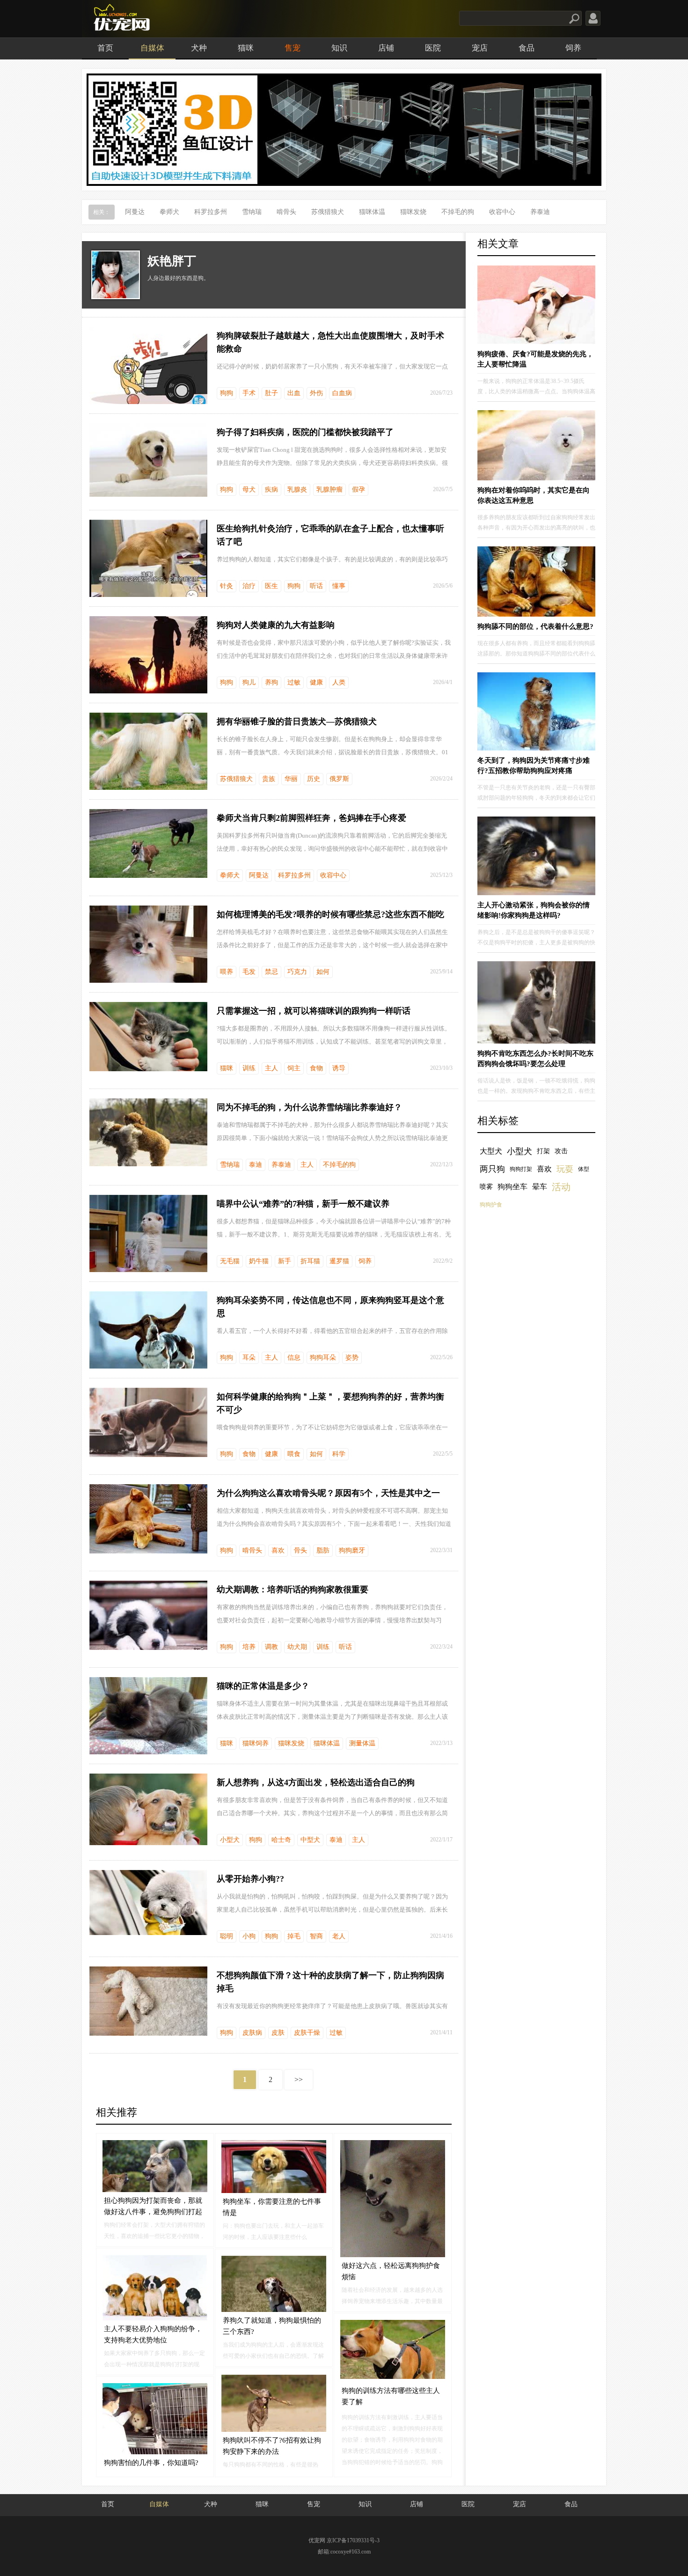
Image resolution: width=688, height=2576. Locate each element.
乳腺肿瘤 (329, 489)
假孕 (359, 489)
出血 (294, 393)
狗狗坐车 (512, 1187)
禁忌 (271, 972)
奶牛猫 (259, 1261)
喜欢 (278, 1550)
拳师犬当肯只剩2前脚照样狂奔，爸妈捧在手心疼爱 (311, 818)
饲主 (294, 1068)
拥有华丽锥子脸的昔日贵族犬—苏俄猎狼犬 (297, 721)
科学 (339, 1454)
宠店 (480, 48)
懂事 (339, 586)
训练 (249, 1068)
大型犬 (491, 1151)
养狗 (271, 682)
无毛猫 (230, 1261)
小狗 (249, 1936)
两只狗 (492, 1169)
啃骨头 (286, 212)
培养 (249, 1647)
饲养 (573, 48)
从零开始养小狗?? (250, 1879)
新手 (285, 1261)
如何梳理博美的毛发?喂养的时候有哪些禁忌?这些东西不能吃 (330, 914)
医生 (271, 586)
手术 (249, 393)
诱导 (339, 1068)
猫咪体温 (372, 212)
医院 (433, 48)
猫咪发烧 (413, 212)
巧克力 (297, 972)
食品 (527, 48)
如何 (323, 972)
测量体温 (362, 1743)
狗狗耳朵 (323, 1358)
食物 (316, 1068)
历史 (314, 779)
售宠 (293, 48)
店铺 (386, 48)
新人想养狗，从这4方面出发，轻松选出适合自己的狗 (316, 1782)
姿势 (352, 1358)
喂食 (294, 1454)
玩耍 (565, 1169)
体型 (584, 1169)
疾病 (271, 489)
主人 (271, 1068)
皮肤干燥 (307, 2033)
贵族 (269, 779)
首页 (105, 48)
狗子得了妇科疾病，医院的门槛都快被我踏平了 (305, 432)
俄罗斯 (339, 779)
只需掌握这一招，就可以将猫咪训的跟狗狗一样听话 (314, 1011)
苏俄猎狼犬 (328, 212)
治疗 (249, 586)
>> (299, 2079)
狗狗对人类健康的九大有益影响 (276, 625)
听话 (316, 586)
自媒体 (152, 48)
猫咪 (246, 48)
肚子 (271, 393)
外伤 (316, 393)
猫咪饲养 (256, 1743)
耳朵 (249, 1358)
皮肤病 (252, 2033)
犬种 (199, 48)
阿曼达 (135, 212)
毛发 (249, 972)
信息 (294, 1358)
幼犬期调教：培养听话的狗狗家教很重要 (293, 1590)
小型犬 (230, 1840)
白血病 (342, 393)
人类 (339, 682)
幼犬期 (297, 1647)
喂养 (227, 972)
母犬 (249, 489)
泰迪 (256, 1165)
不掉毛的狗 (458, 212)
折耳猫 (310, 1261)
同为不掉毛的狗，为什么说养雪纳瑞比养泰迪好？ (309, 1107)
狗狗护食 (491, 1205)
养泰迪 (540, 212)
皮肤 (278, 2033)
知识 (339, 48)
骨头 (300, 1550)
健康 (316, 682)
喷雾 (486, 1187)
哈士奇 (281, 1840)
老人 (339, 1936)
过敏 (294, 682)
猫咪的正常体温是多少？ (263, 1686)
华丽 (291, 779)
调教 (271, 1647)
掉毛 (294, 1936)
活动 (561, 1187)
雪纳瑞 (252, 212)
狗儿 (249, 682)
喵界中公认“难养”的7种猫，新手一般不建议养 (303, 1204)
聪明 (227, 1936)
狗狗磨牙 (352, 1550)
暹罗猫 (339, 1261)
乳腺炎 (297, 489)
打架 (543, 1151)
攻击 (561, 1151)
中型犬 (310, 1840)
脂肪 (323, 1550)
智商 (316, 1936)
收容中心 (502, 212)
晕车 (540, 1187)
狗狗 (227, 393)
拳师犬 (169, 212)
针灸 (227, 586)
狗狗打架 (521, 1169)
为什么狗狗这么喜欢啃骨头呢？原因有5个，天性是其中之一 (328, 1493)
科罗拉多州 (211, 212)
